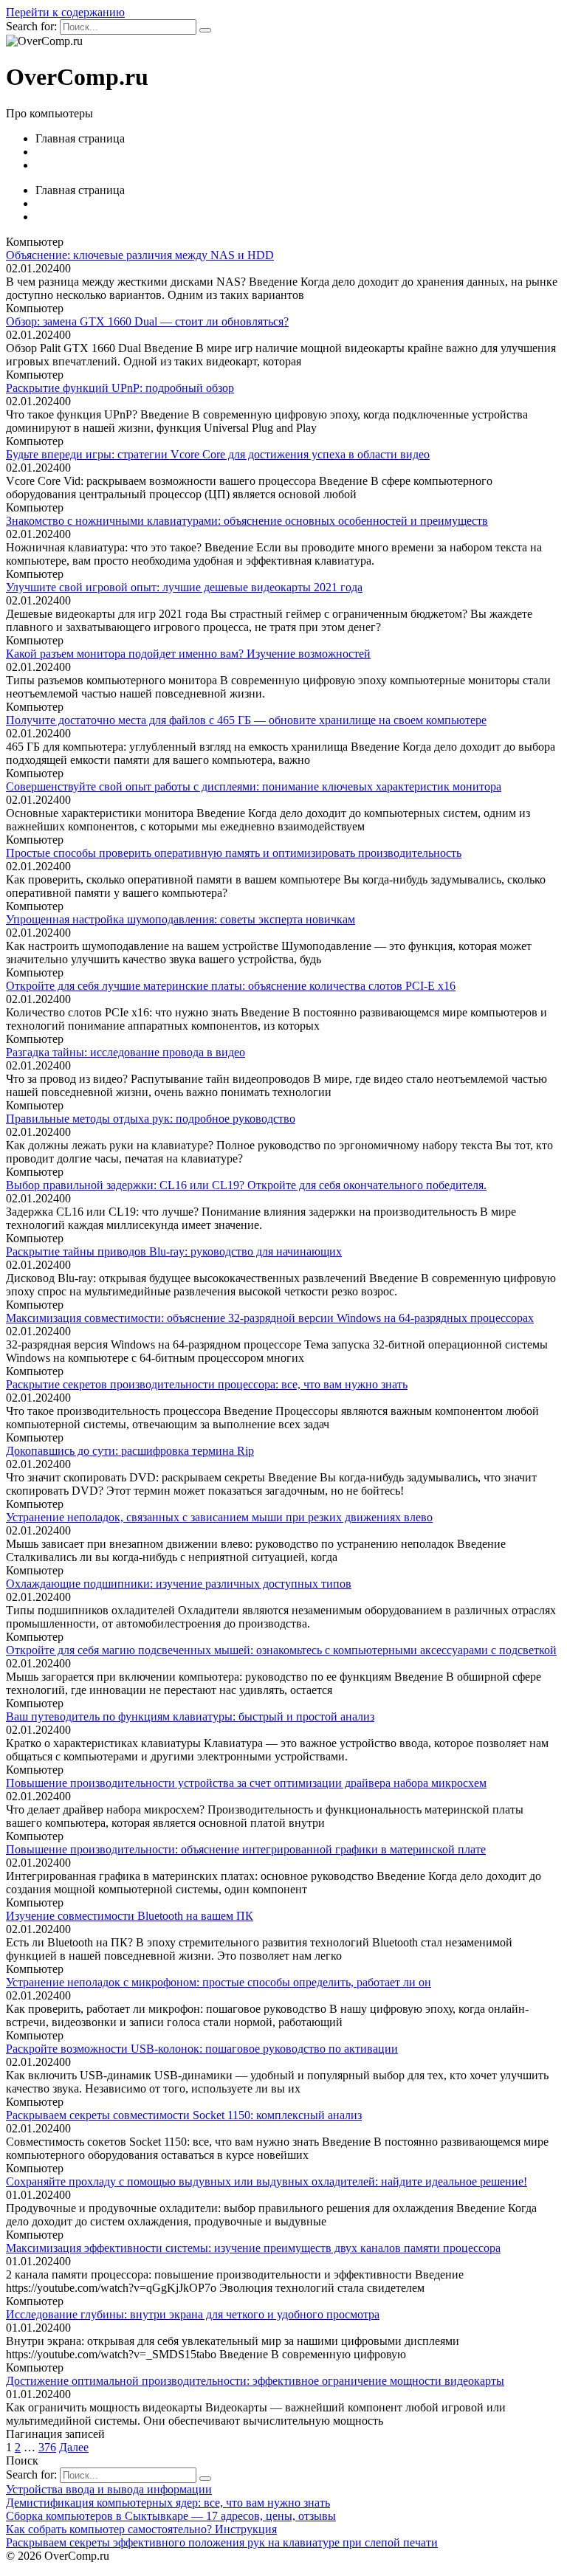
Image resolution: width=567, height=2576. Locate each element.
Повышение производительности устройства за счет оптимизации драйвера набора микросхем (246, 1783)
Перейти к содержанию (65, 12)
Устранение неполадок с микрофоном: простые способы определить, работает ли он (219, 1982)
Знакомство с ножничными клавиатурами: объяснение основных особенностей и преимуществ (247, 521)
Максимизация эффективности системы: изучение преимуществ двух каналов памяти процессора (253, 2248)
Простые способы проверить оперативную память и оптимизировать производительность (234, 853)
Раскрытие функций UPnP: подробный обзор (120, 388)
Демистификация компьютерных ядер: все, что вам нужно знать (168, 2503)
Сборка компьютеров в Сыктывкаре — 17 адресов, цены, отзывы (171, 2516)
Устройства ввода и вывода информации (109, 2489)
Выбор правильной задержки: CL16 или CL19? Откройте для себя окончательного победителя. (246, 1185)
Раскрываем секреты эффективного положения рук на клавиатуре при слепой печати (222, 2542)
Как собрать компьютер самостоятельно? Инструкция (141, 2529)
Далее (74, 2447)
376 (47, 2447)
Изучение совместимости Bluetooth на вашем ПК (130, 1916)
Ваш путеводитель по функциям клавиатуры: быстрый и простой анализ (190, 1716)
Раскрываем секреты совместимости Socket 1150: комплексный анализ (184, 2115)
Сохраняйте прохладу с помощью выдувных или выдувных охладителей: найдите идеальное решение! (267, 2181)
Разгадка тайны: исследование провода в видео (126, 1052)
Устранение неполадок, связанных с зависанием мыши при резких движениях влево (219, 1517)
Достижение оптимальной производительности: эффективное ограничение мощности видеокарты (255, 2381)
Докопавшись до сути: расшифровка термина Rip (130, 1451)
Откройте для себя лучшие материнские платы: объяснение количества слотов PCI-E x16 (231, 986)
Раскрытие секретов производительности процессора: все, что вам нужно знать (207, 1384)
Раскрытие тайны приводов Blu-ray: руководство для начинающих (174, 1251)
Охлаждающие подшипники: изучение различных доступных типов (179, 1584)
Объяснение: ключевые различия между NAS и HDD (140, 255)
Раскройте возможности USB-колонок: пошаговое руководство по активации (202, 2049)
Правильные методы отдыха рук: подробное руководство (151, 1119)
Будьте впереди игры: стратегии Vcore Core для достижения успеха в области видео (218, 454)
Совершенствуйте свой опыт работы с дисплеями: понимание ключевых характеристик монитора (254, 786)
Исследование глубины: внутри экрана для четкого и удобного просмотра (193, 2314)
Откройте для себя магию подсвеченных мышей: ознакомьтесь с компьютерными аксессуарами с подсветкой (281, 1650)
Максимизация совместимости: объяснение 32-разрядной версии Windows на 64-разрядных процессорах (270, 1318)
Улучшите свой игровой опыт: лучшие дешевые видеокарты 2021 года (184, 587)
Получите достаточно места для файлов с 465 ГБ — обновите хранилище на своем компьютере (246, 720)
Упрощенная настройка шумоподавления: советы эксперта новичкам (181, 919)
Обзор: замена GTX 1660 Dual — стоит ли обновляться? (147, 321)
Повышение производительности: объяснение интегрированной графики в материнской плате (246, 1849)
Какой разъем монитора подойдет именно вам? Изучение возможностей (188, 654)
